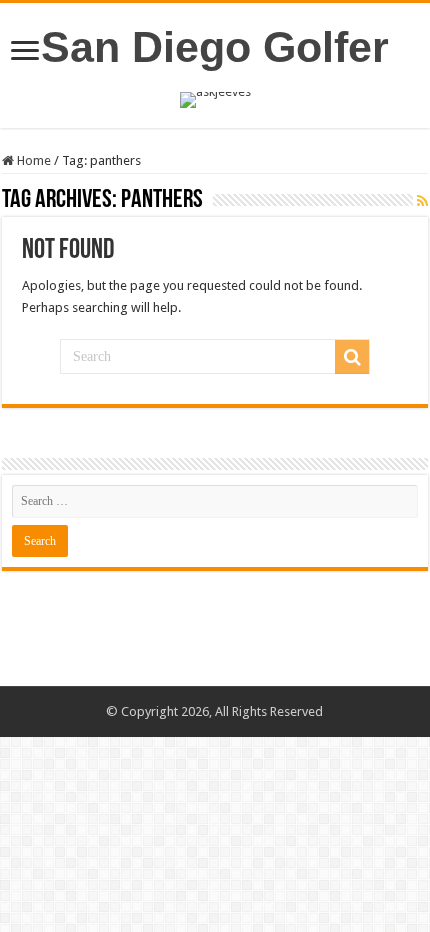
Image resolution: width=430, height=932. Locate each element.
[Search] (352, 357)
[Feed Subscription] (422, 201)
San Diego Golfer (215, 47)
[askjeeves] (215, 98)
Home (32, 160)
